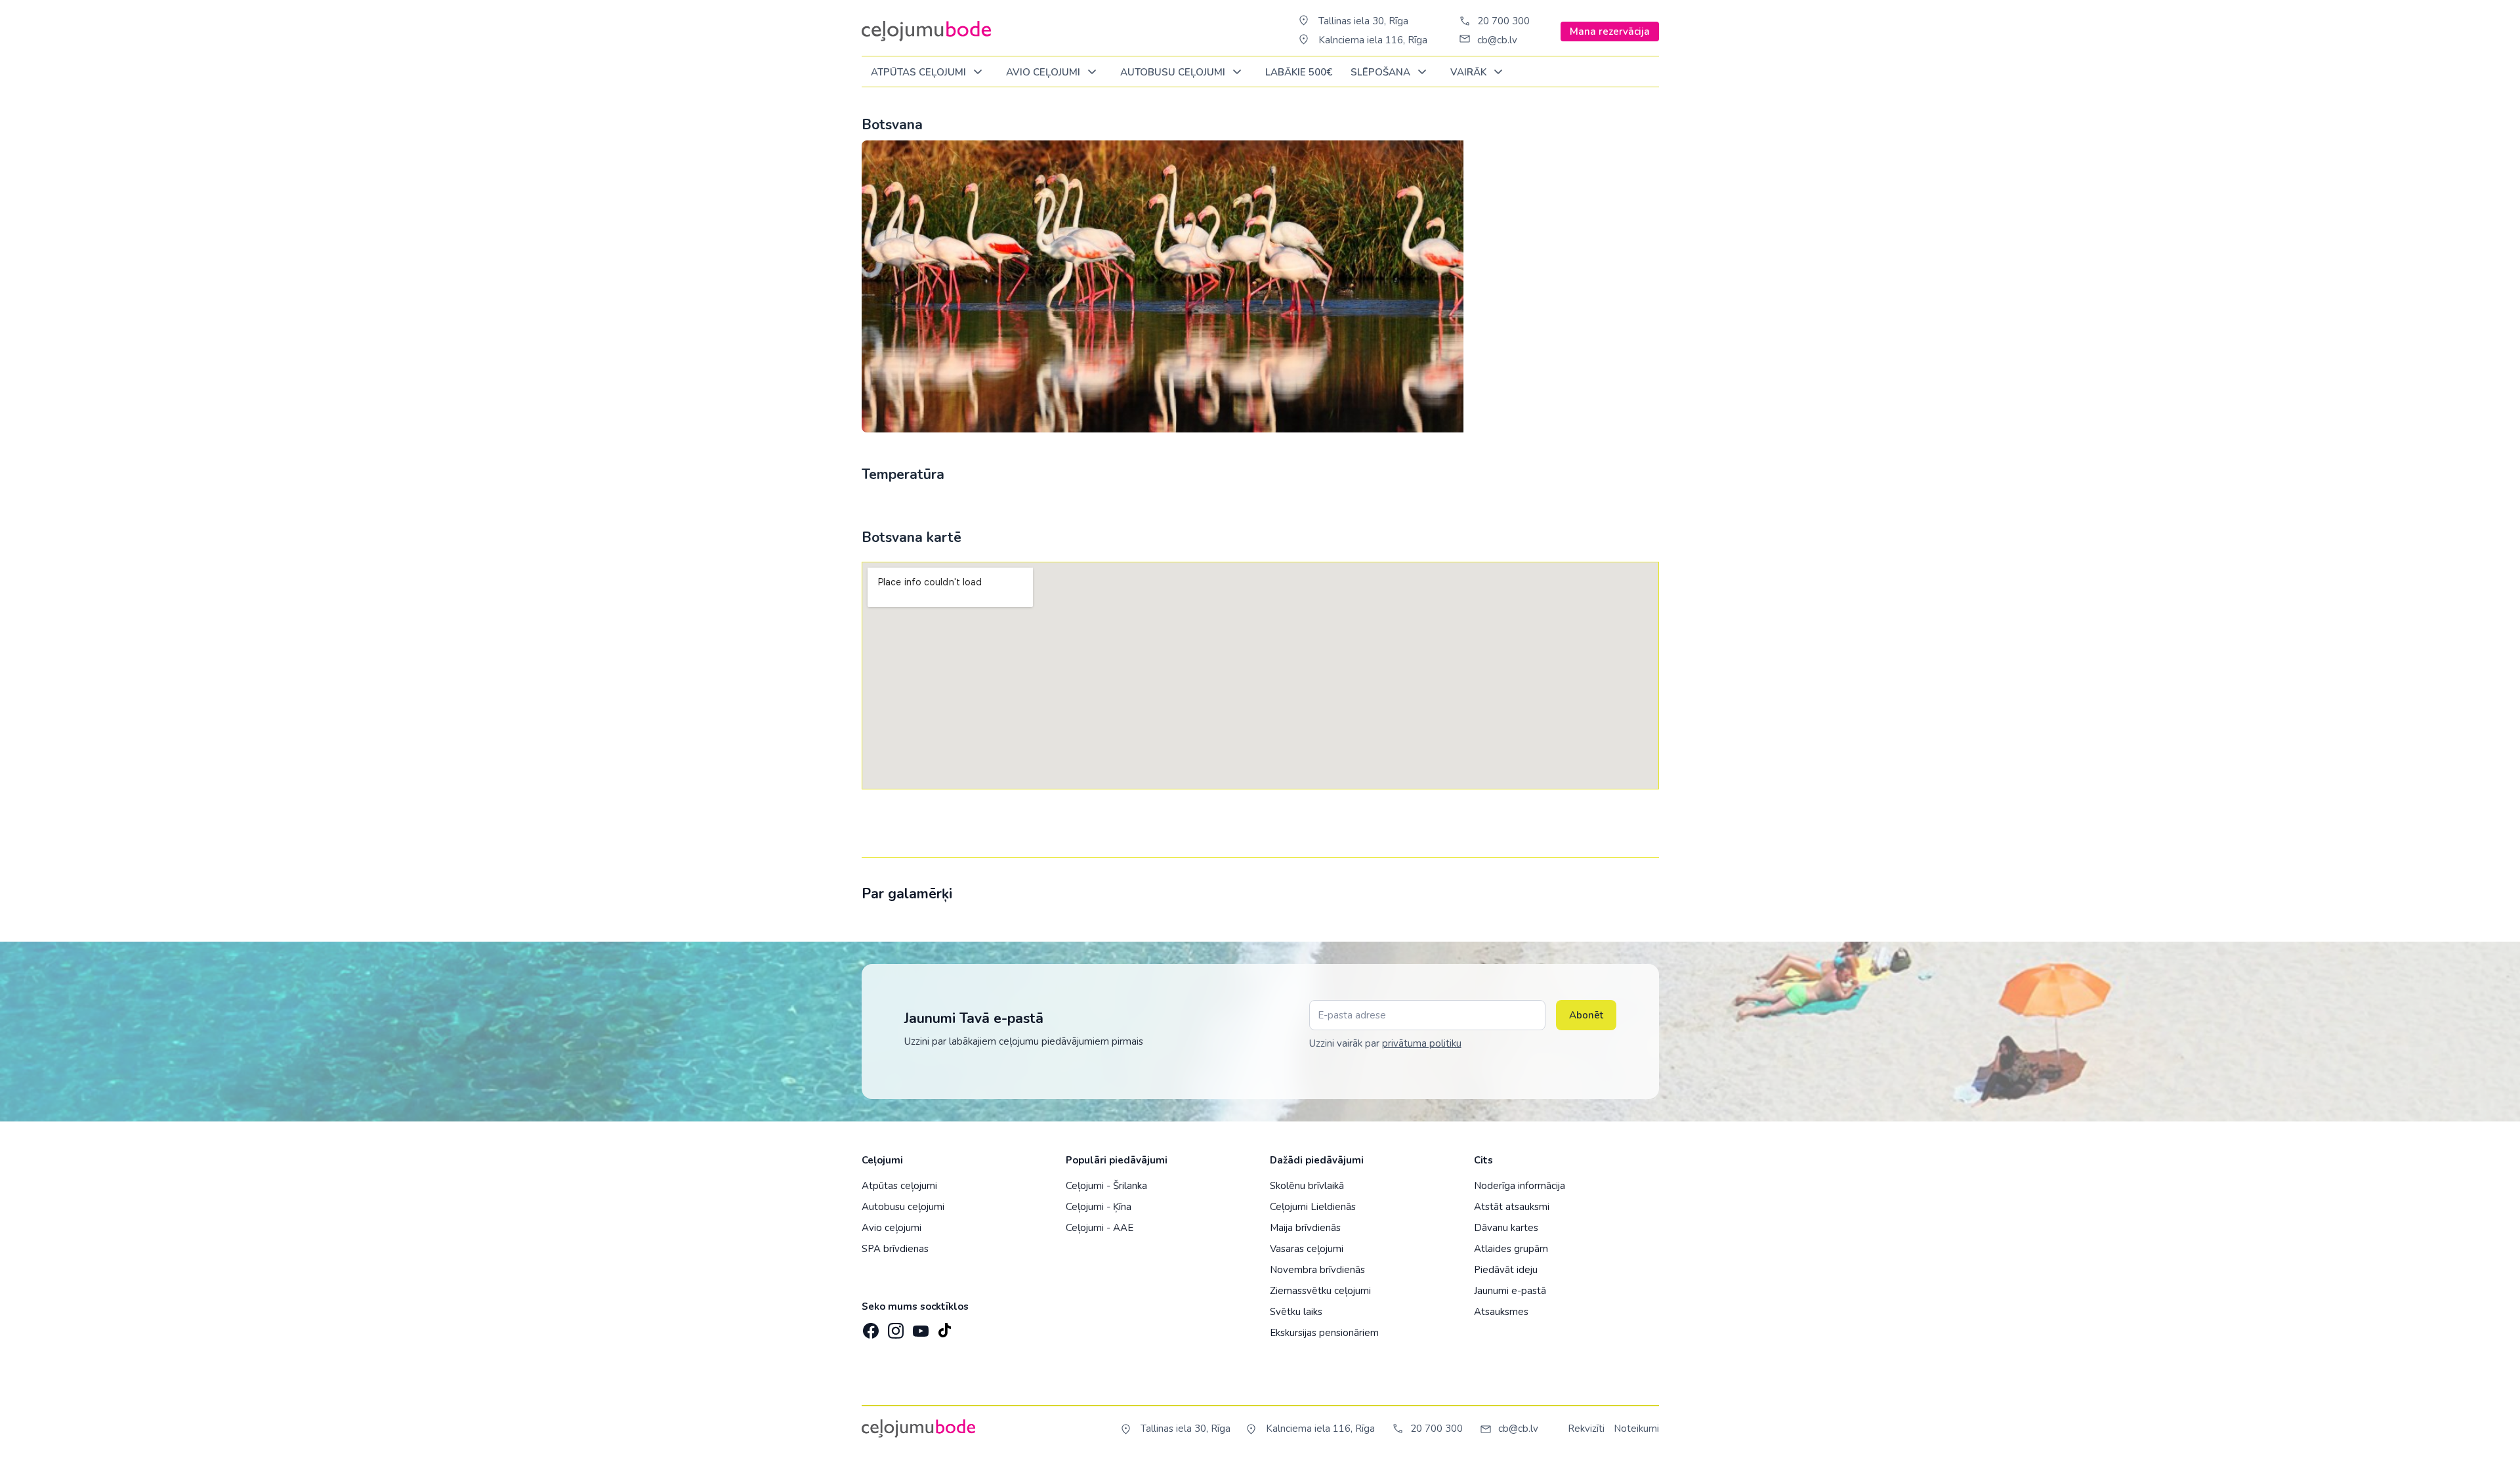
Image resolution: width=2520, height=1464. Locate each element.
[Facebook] (870, 1327)
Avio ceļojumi (892, 1228)
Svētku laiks (1296, 1312)
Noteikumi (1636, 1429)
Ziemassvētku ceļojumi (1320, 1291)
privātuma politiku (1422, 1043)
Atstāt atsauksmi (1512, 1207)
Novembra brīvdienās (1317, 1270)
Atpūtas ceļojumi (920, 72)
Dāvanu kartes (1506, 1228)
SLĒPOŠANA (1382, 72)
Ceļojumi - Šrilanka (1106, 1186)
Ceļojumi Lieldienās (1313, 1207)
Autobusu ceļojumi (903, 1207)
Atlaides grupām (1511, 1249)
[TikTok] (944, 1327)
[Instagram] (894, 1327)
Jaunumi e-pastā (1510, 1291)
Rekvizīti (1586, 1429)
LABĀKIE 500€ (1299, 72)
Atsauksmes (1501, 1312)
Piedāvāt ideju (1506, 1270)
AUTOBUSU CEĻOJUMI (1174, 72)
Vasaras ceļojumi (1307, 1249)
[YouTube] (919, 1327)
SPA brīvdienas (895, 1249)
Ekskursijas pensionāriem (1324, 1333)
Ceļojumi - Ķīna (1099, 1207)
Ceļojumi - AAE (1100, 1228)
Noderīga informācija (1520, 1186)
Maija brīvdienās (1305, 1228)
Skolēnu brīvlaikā (1307, 1186)
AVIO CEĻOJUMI (1044, 72)
